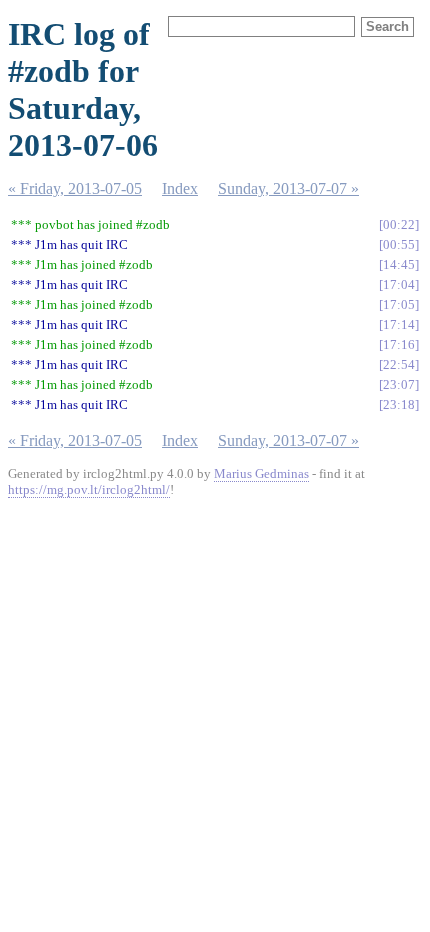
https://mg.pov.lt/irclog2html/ (89, 489)
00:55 (399, 244)
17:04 (399, 284)
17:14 (399, 324)
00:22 (399, 224)
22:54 (399, 364)
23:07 (399, 384)
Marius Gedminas (261, 473)
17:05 (399, 304)
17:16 (399, 344)
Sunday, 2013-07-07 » (288, 188)
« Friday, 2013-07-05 (75, 188)
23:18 (399, 404)
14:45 (399, 264)
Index (180, 188)
